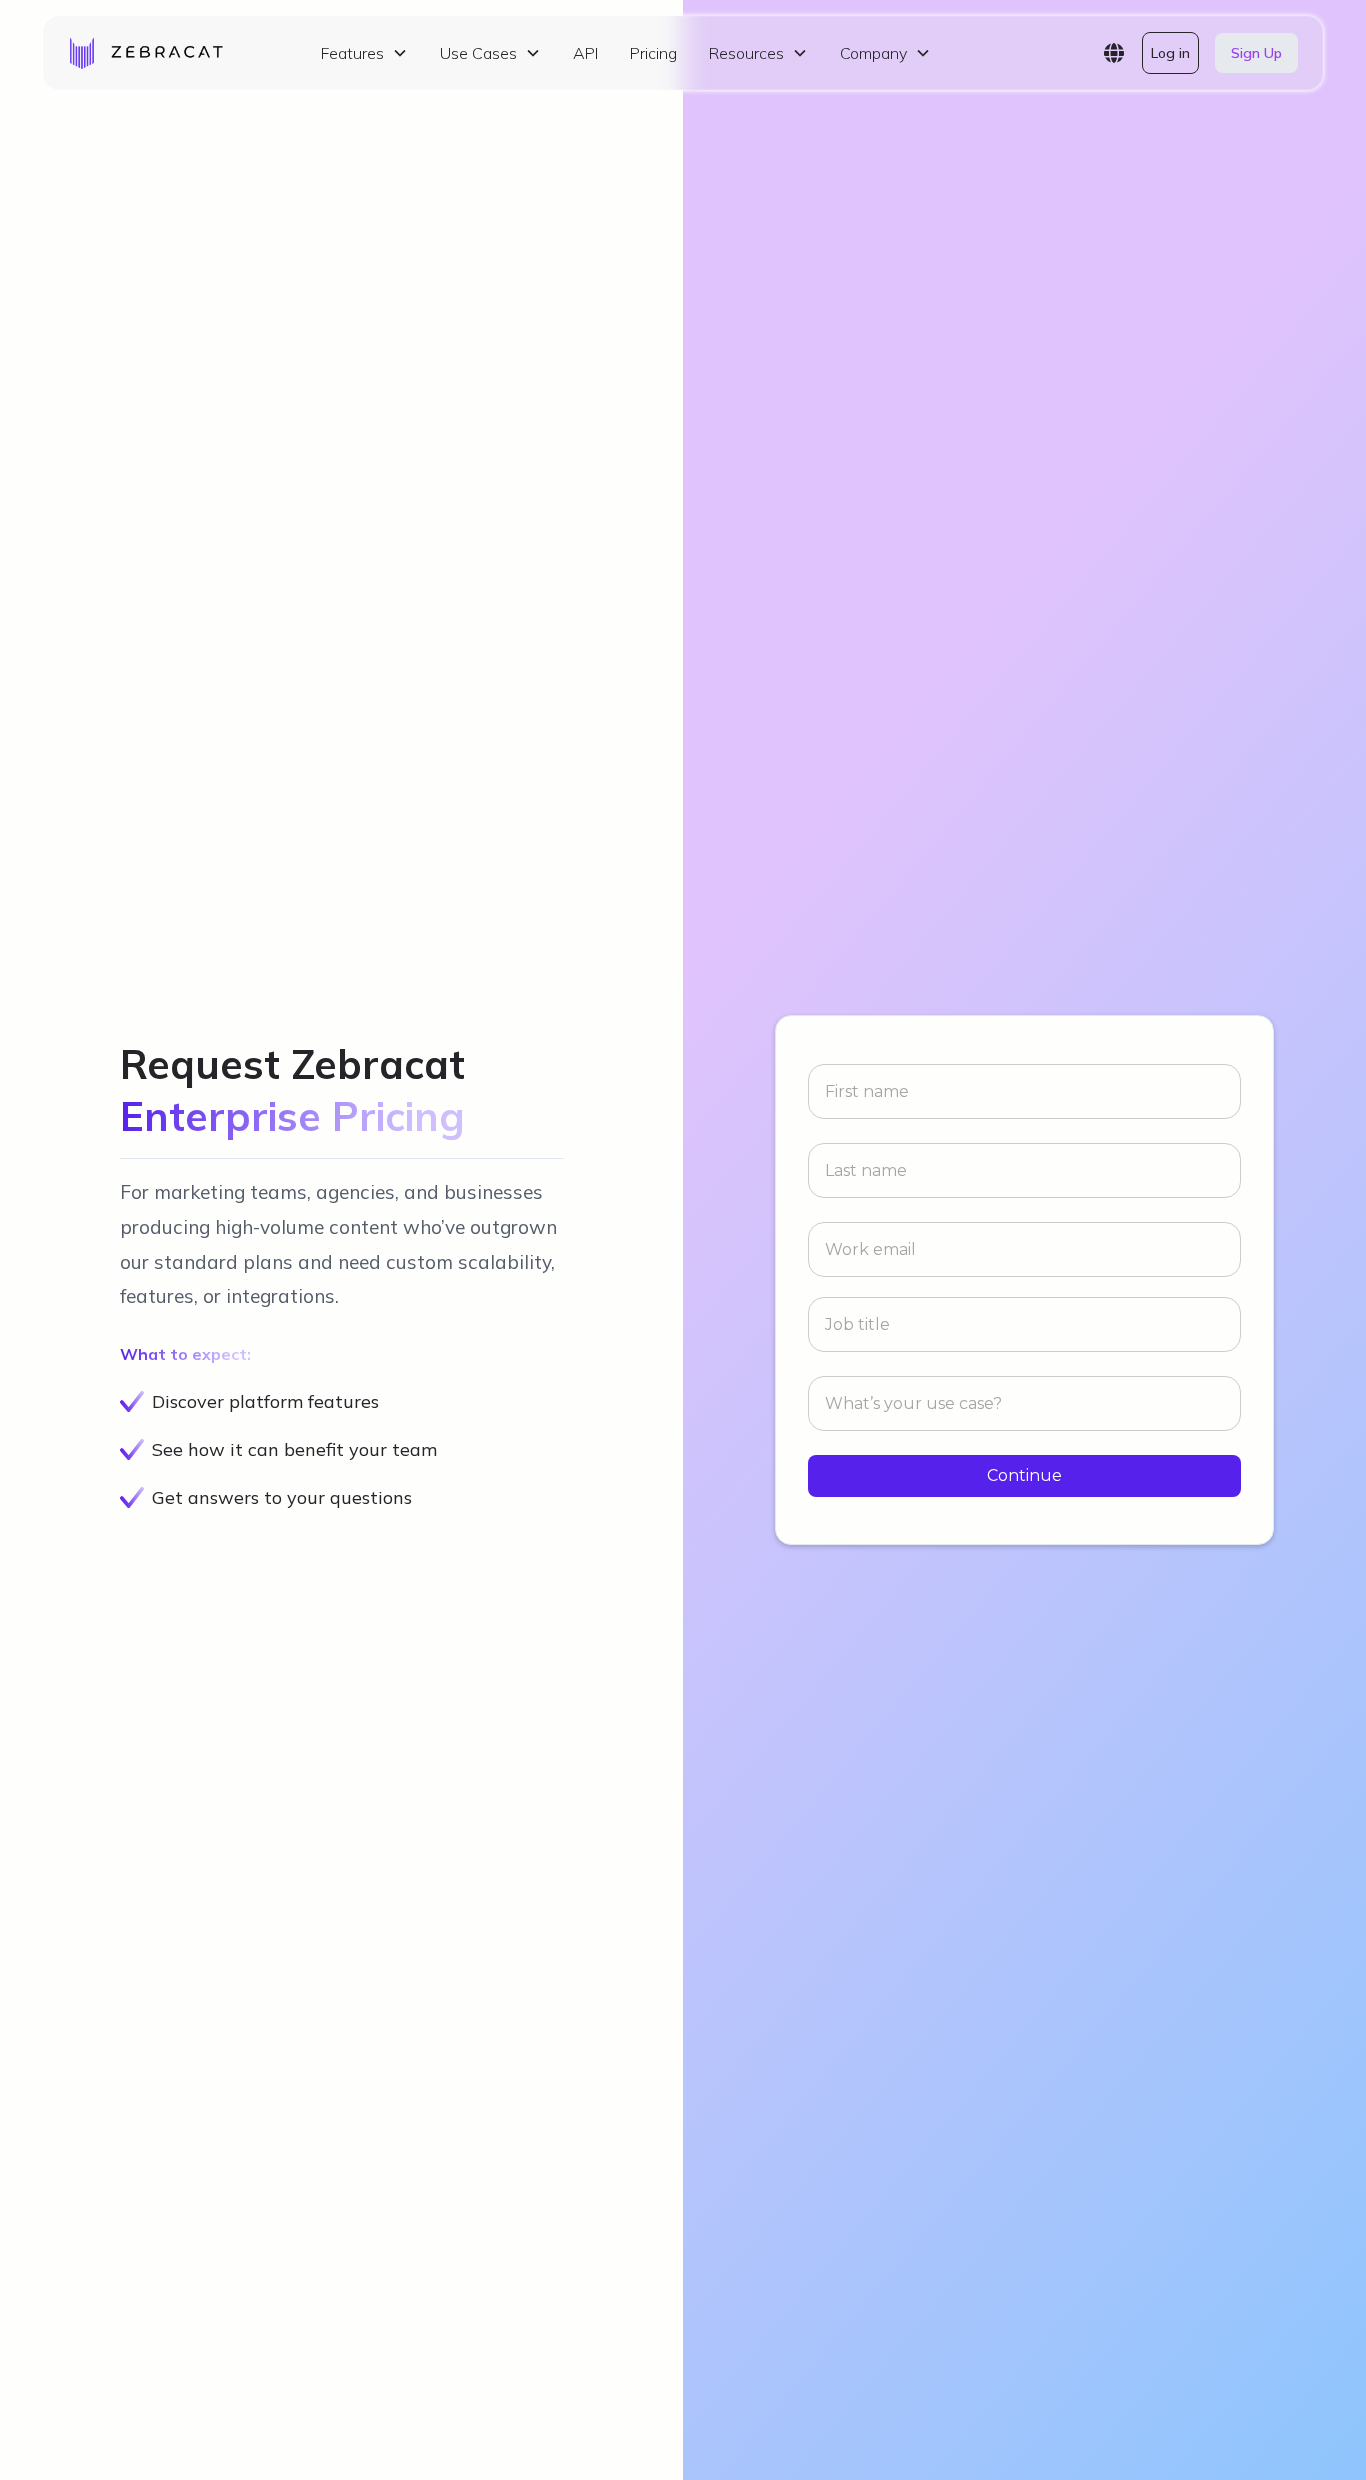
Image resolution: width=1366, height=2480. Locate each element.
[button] (364, 53)
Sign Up (1256, 53)
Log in (1170, 53)
